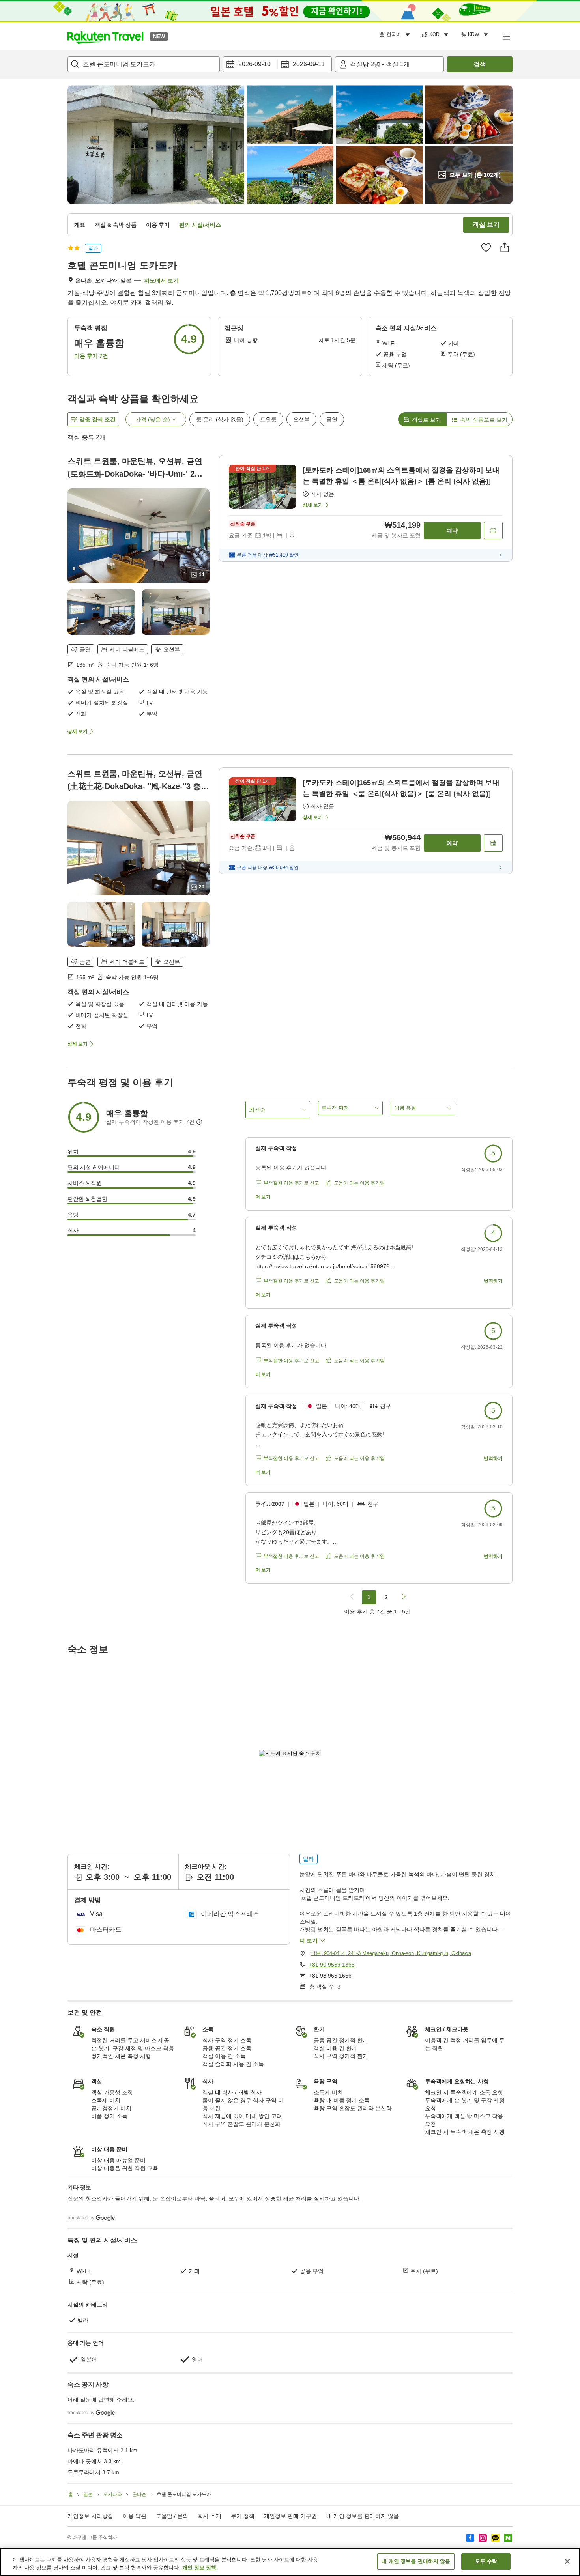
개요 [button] (80, 225)
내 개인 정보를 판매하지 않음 (363, 2516)
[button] (105, 36)
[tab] (422, 419)
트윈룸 (268, 419)
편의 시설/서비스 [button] (200, 225)
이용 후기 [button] (158, 225)
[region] (290, 2562)
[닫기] (567, 2561)
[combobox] (144, 64)
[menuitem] (396, 35)
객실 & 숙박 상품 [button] (116, 225)
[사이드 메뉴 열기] (506, 36)
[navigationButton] (352, 1597)
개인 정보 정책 (199, 2568)
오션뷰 (301, 419)
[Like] (486, 247)
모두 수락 (486, 2561)
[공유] (505, 247)
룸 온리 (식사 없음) (220, 419)
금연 (332, 419)
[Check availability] (493, 531)
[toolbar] (277, 64)
